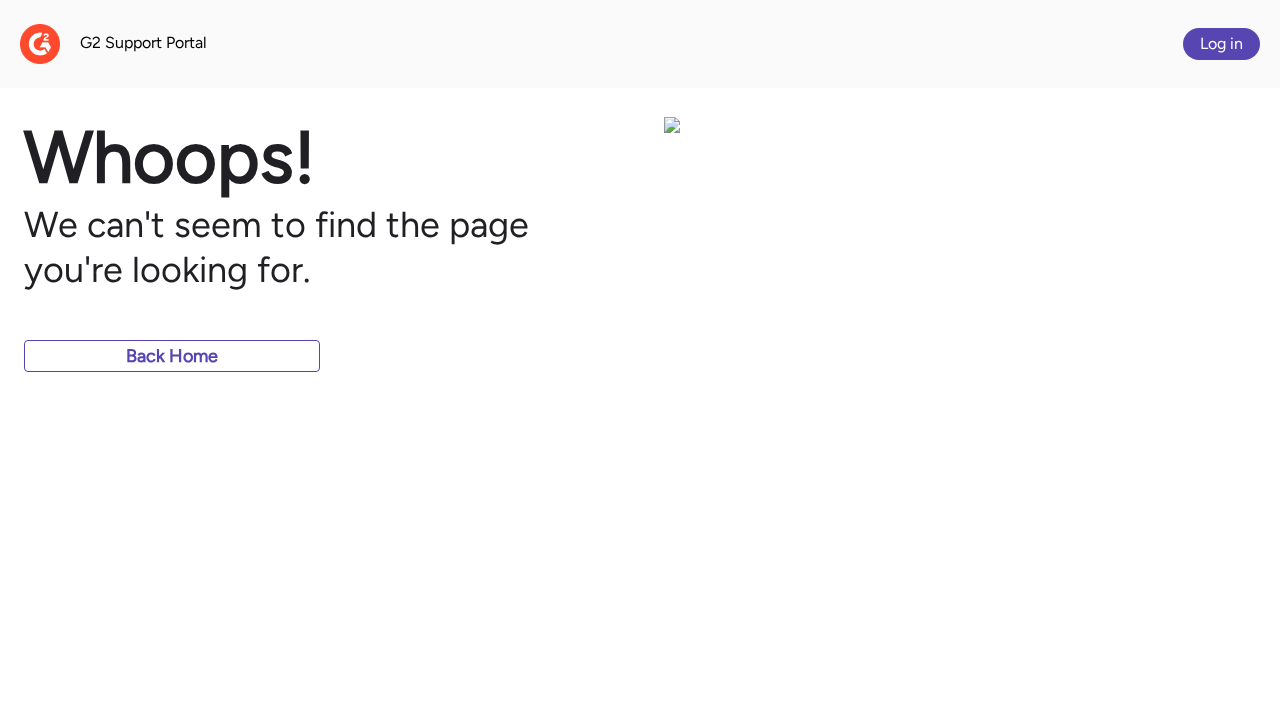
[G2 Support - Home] (40, 44)
